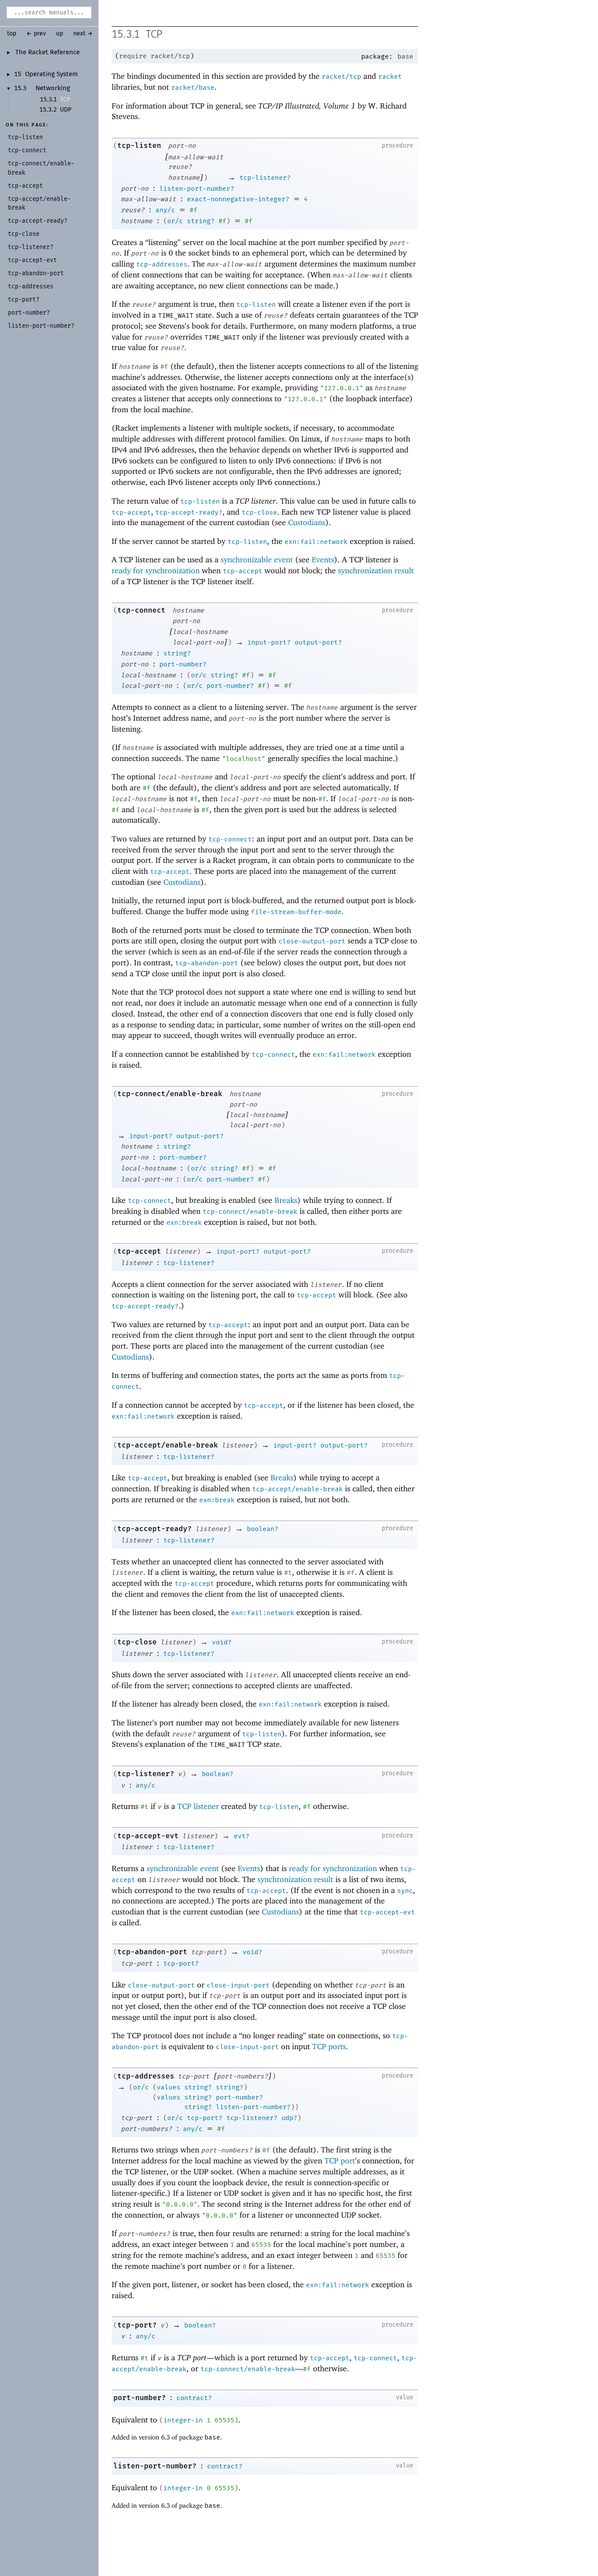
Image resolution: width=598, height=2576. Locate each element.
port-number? (183, 664)
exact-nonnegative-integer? (238, 199)
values (169, 2087)
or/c (175, 221)
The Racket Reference (47, 53)
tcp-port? (181, 1963)
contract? (194, 2398)
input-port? (269, 642)
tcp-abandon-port (207, 963)
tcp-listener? (265, 178)
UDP (66, 110)
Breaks (286, 1200)
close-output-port (312, 941)
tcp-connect (141, 610)
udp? (289, 2118)
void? (222, 1642)
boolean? (263, 1529)
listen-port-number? (197, 189)
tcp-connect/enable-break (170, 1094)
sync (405, 1891)
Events (323, 559)
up (60, 34)
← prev (36, 34)
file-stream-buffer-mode (296, 912)
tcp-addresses (162, 264)
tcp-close (259, 512)
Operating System (51, 74)
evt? (242, 1836)
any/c (165, 210)
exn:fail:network (316, 542)
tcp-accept (131, 512)
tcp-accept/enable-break (168, 1445)
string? (201, 221)
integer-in (183, 2420)
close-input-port (238, 1985)
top (12, 34)
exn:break (184, 1223)
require (133, 56)
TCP (65, 100)
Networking (53, 88)
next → (83, 34)
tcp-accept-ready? (189, 512)
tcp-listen (139, 145)
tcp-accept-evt (148, 1836)
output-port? (318, 642)
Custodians (307, 522)
